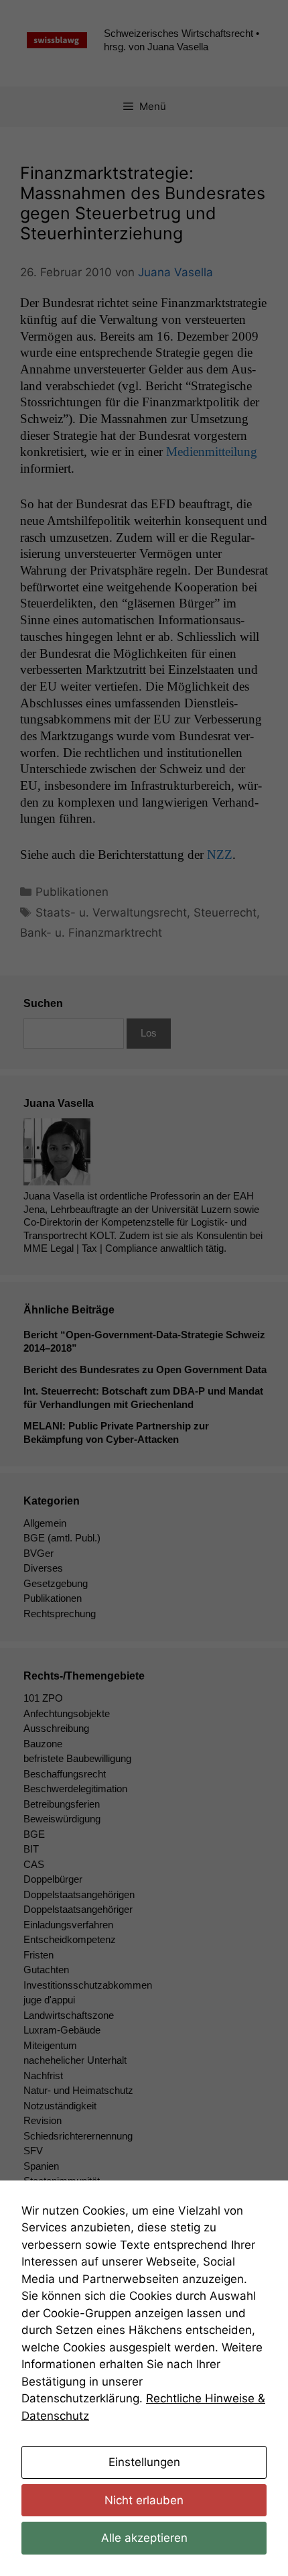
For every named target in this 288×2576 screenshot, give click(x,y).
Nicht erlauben (144, 2500)
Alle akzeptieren (144, 2538)
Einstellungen (144, 2462)
